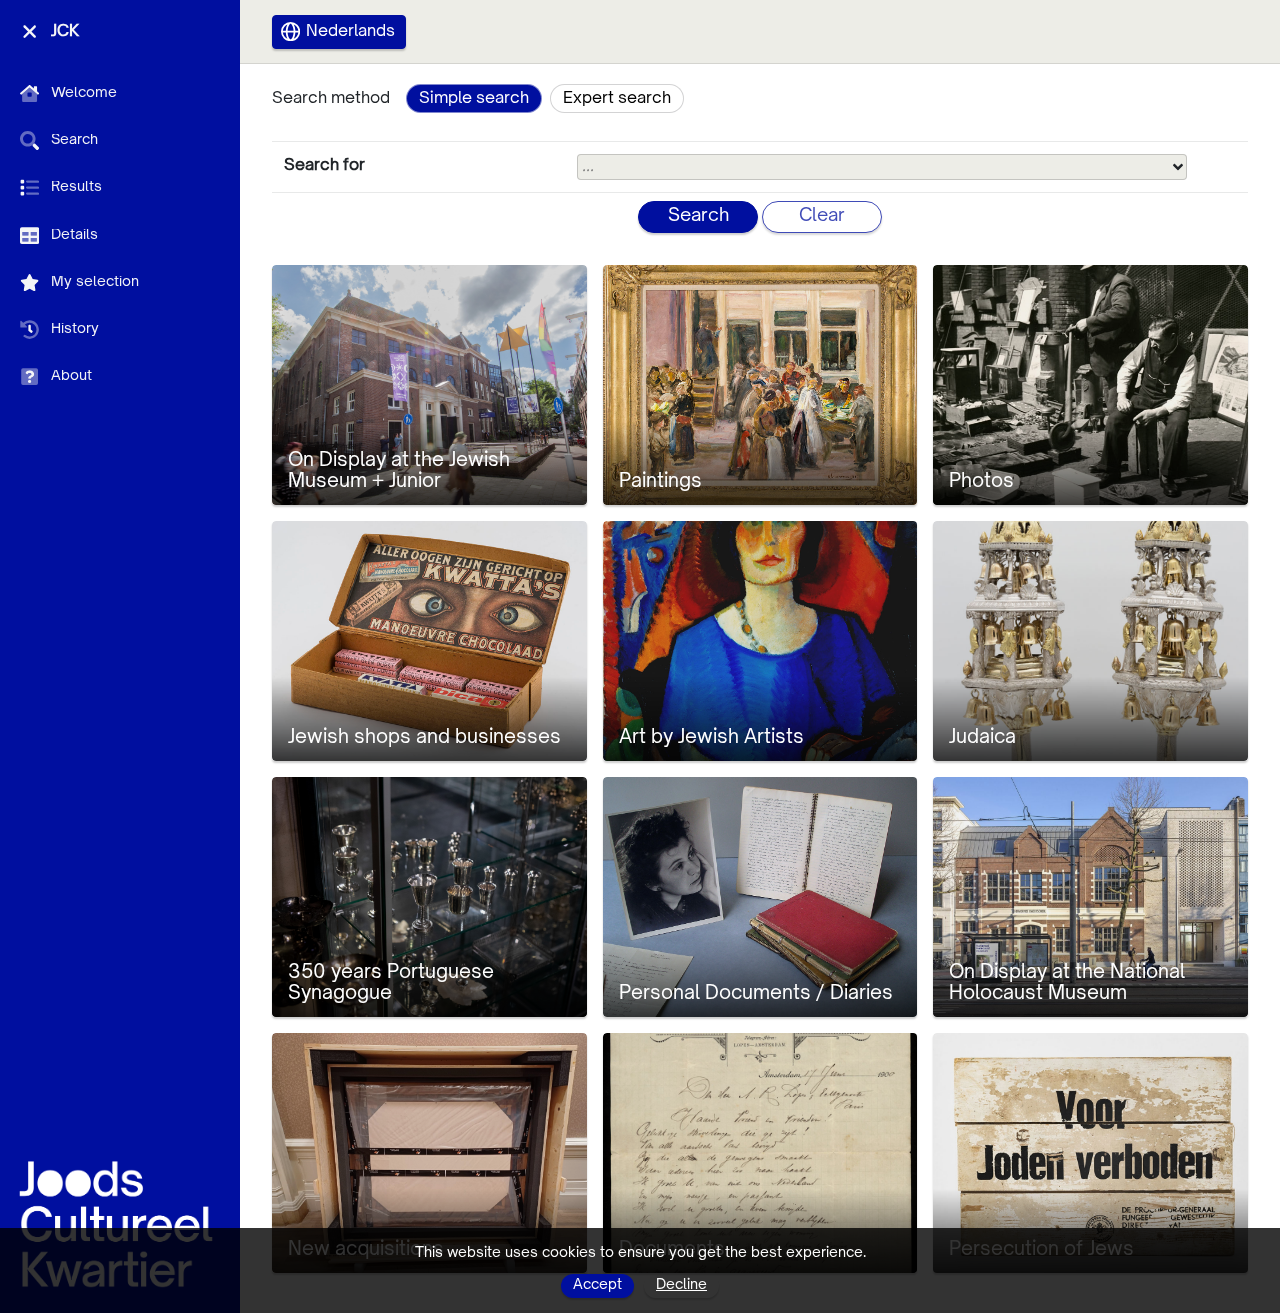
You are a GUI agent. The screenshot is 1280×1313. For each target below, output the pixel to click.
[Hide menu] (29, 31)
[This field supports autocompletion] (1178, 167)
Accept (597, 1285)
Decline (681, 1285)
